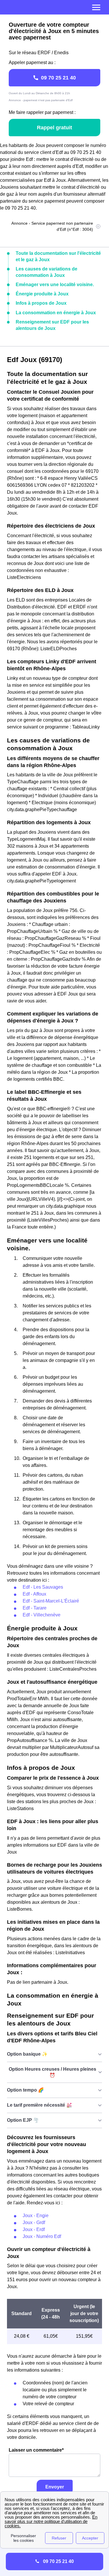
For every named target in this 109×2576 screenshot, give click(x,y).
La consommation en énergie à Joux (56, 313)
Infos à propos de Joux (41, 303)
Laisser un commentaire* (36, 2450)
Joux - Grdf (34, 2222)
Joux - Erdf (34, 2229)
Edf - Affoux (34, 1594)
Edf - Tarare (35, 1608)
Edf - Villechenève (42, 1615)
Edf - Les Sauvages (43, 1587)
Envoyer (55, 2487)
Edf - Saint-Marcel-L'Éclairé (51, 1601)
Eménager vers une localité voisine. (55, 285)
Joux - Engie (36, 2216)
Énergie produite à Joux (42, 294)
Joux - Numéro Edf (42, 2236)
